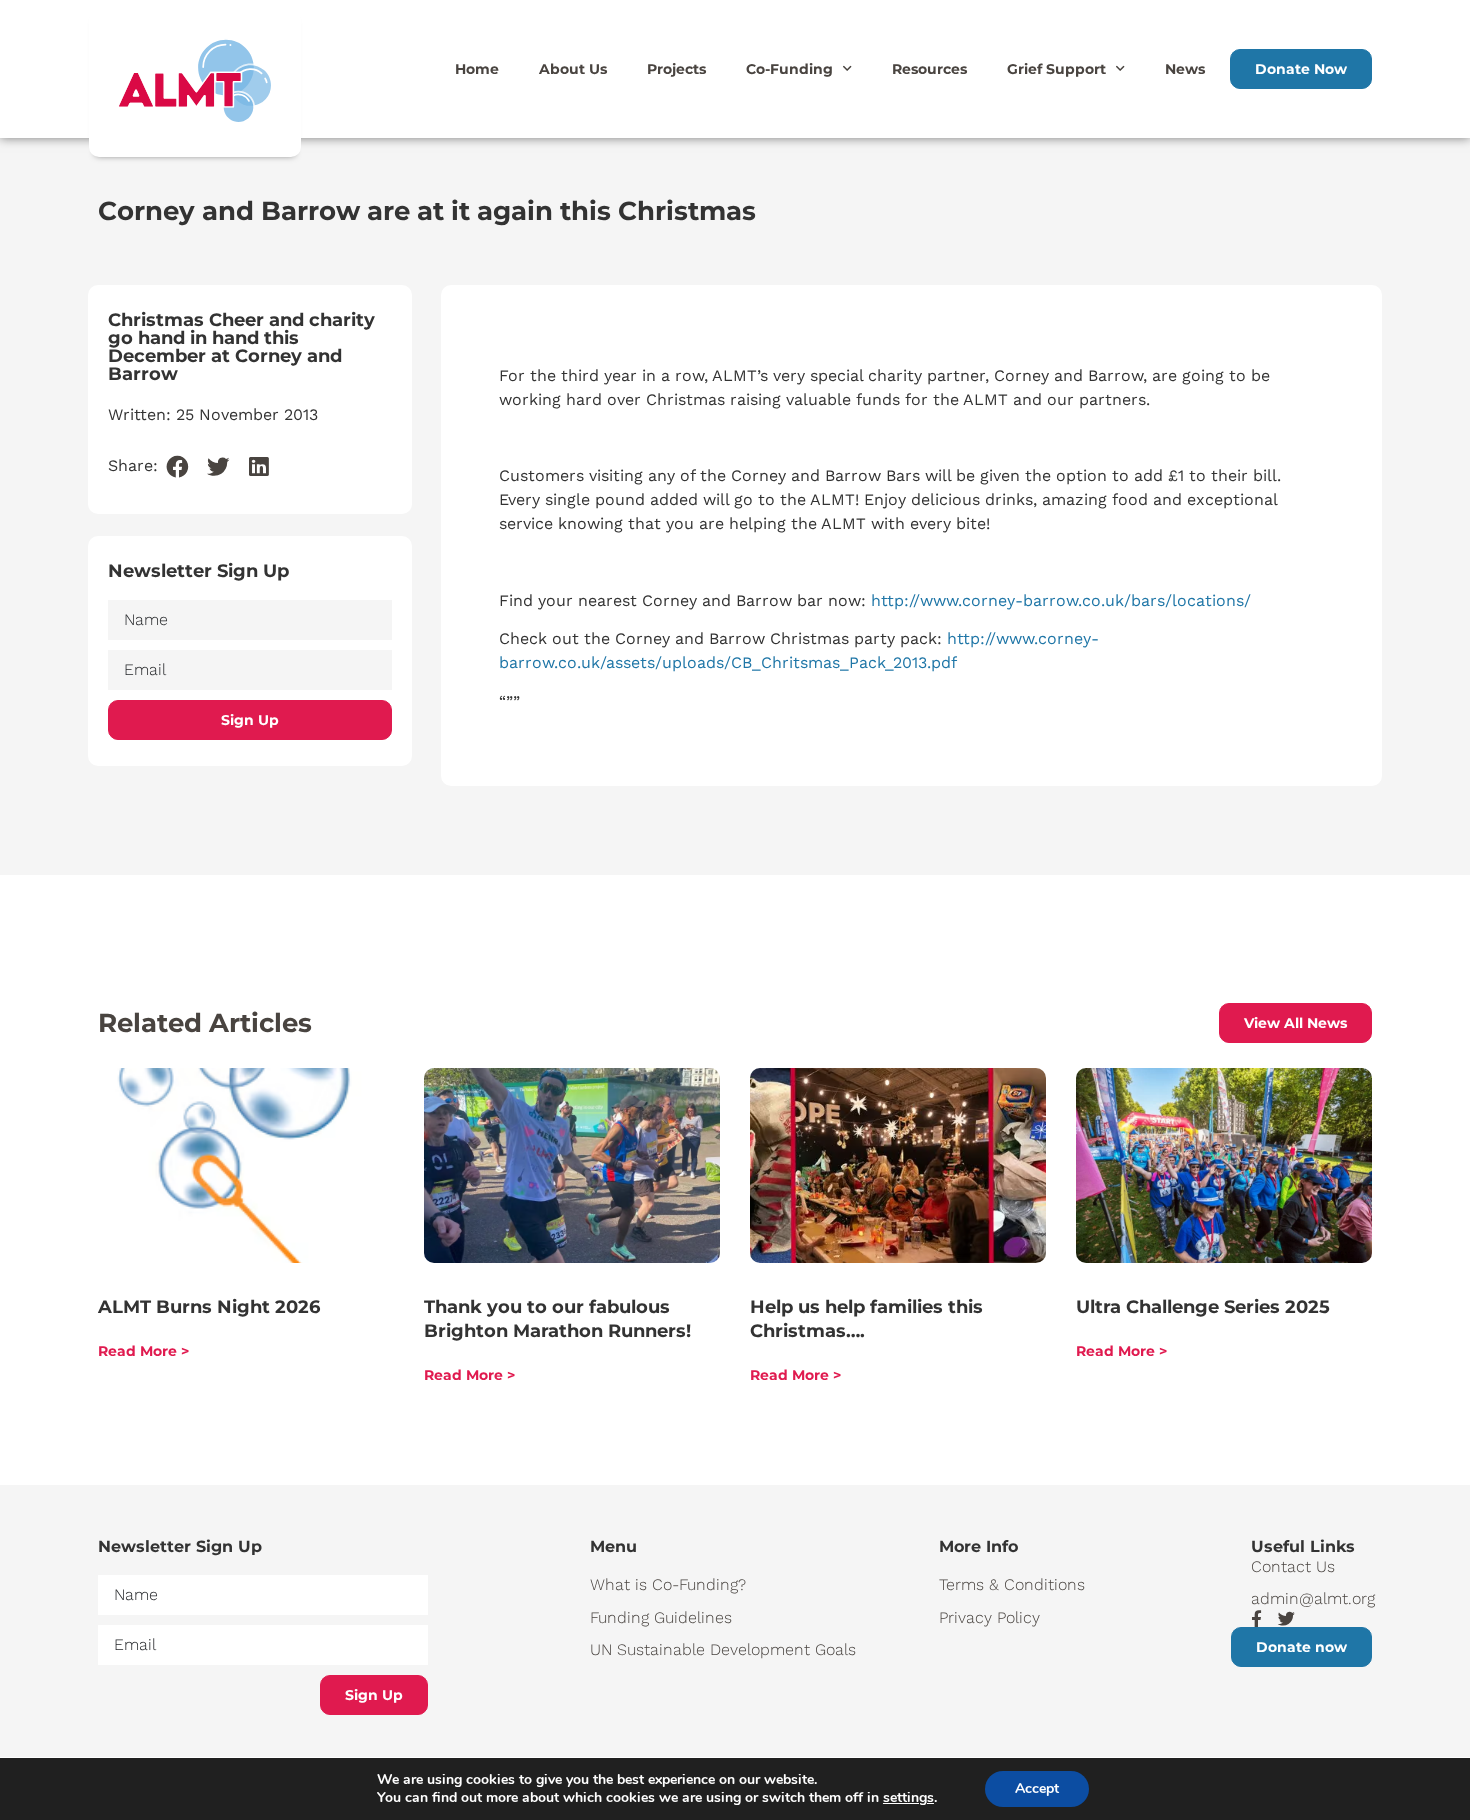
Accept (1037, 1788)
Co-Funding (789, 69)
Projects (676, 69)
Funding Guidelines (661, 1617)
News (1185, 69)
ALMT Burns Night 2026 (209, 1307)
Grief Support (1056, 69)
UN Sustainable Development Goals (723, 1649)
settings (908, 1798)
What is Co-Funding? (668, 1584)
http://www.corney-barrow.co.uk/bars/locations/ (1061, 600)
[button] (178, 467)
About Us (573, 69)
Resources (929, 69)
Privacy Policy (989, 1617)
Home (477, 69)
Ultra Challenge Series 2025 (1203, 1307)
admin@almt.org (1311, 1598)
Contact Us (1293, 1566)
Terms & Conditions (1012, 1584)
